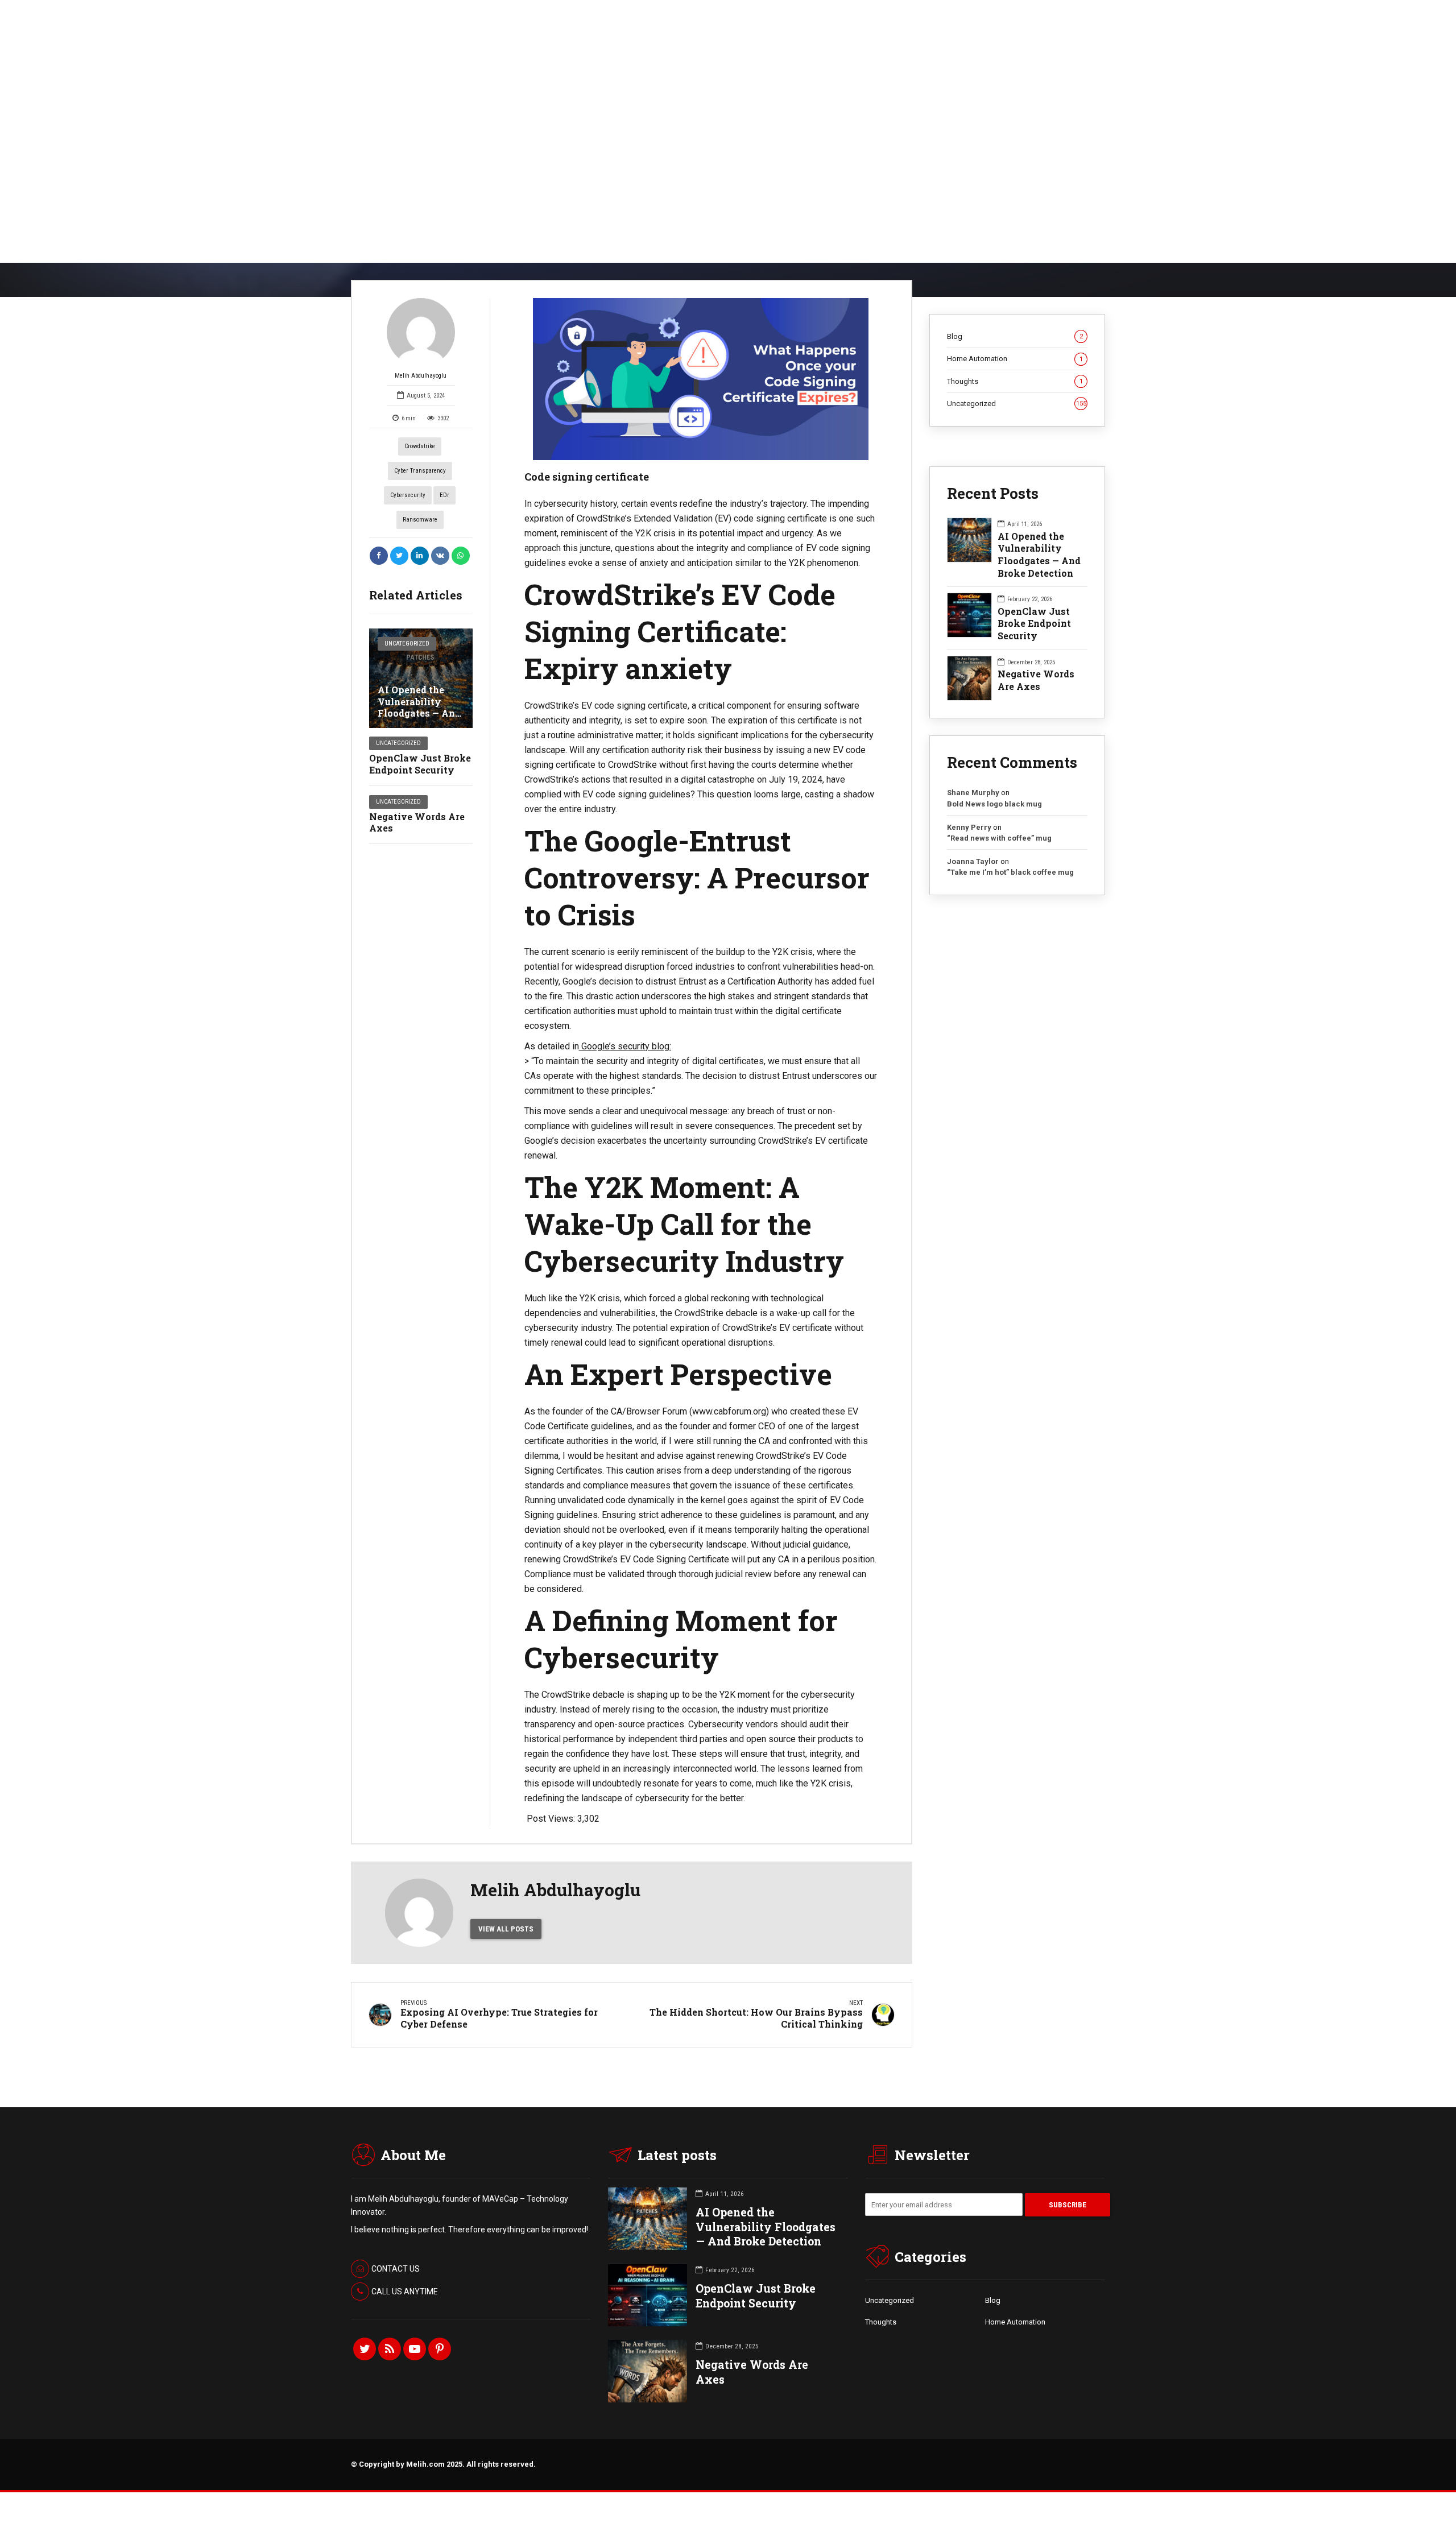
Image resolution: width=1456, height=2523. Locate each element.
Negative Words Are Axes (417, 822)
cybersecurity (408, 495)
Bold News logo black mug (994, 804)
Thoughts (1015, 381)
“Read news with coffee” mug (999, 838)
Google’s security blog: (625, 1046)
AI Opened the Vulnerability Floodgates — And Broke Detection (419, 707)
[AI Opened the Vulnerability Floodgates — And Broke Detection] (421, 678)
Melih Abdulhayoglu (421, 376)
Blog (1015, 336)
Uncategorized (407, 644)
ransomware (420, 520)
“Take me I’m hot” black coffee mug (1010, 872)
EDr (444, 495)
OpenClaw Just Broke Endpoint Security (420, 764)
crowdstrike (420, 446)
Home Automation (1015, 359)
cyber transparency (420, 471)
